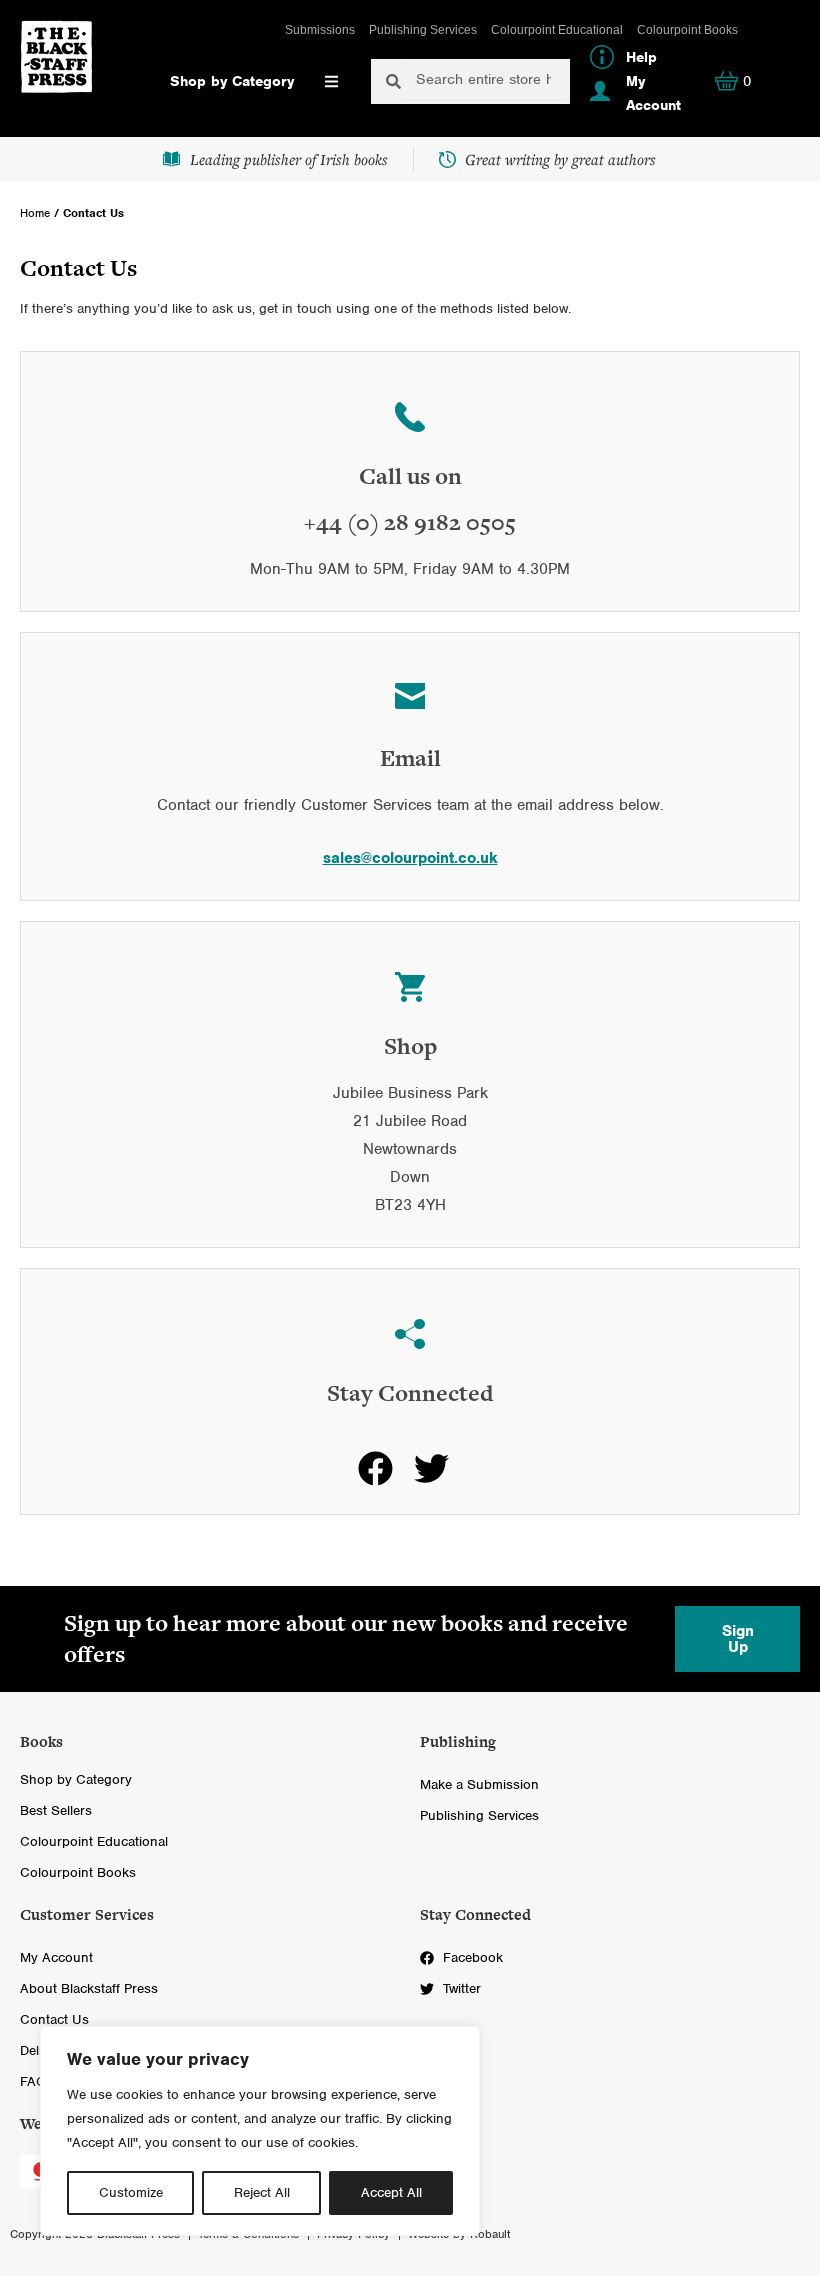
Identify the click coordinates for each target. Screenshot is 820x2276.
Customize (131, 2192)
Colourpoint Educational (557, 30)
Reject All (262, 2192)
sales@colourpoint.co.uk (410, 858)
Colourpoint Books (687, 30)
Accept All (391, 2192)
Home (35, 213)
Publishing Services (423, 30)
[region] (260, 2131)
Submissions (320, 30)
